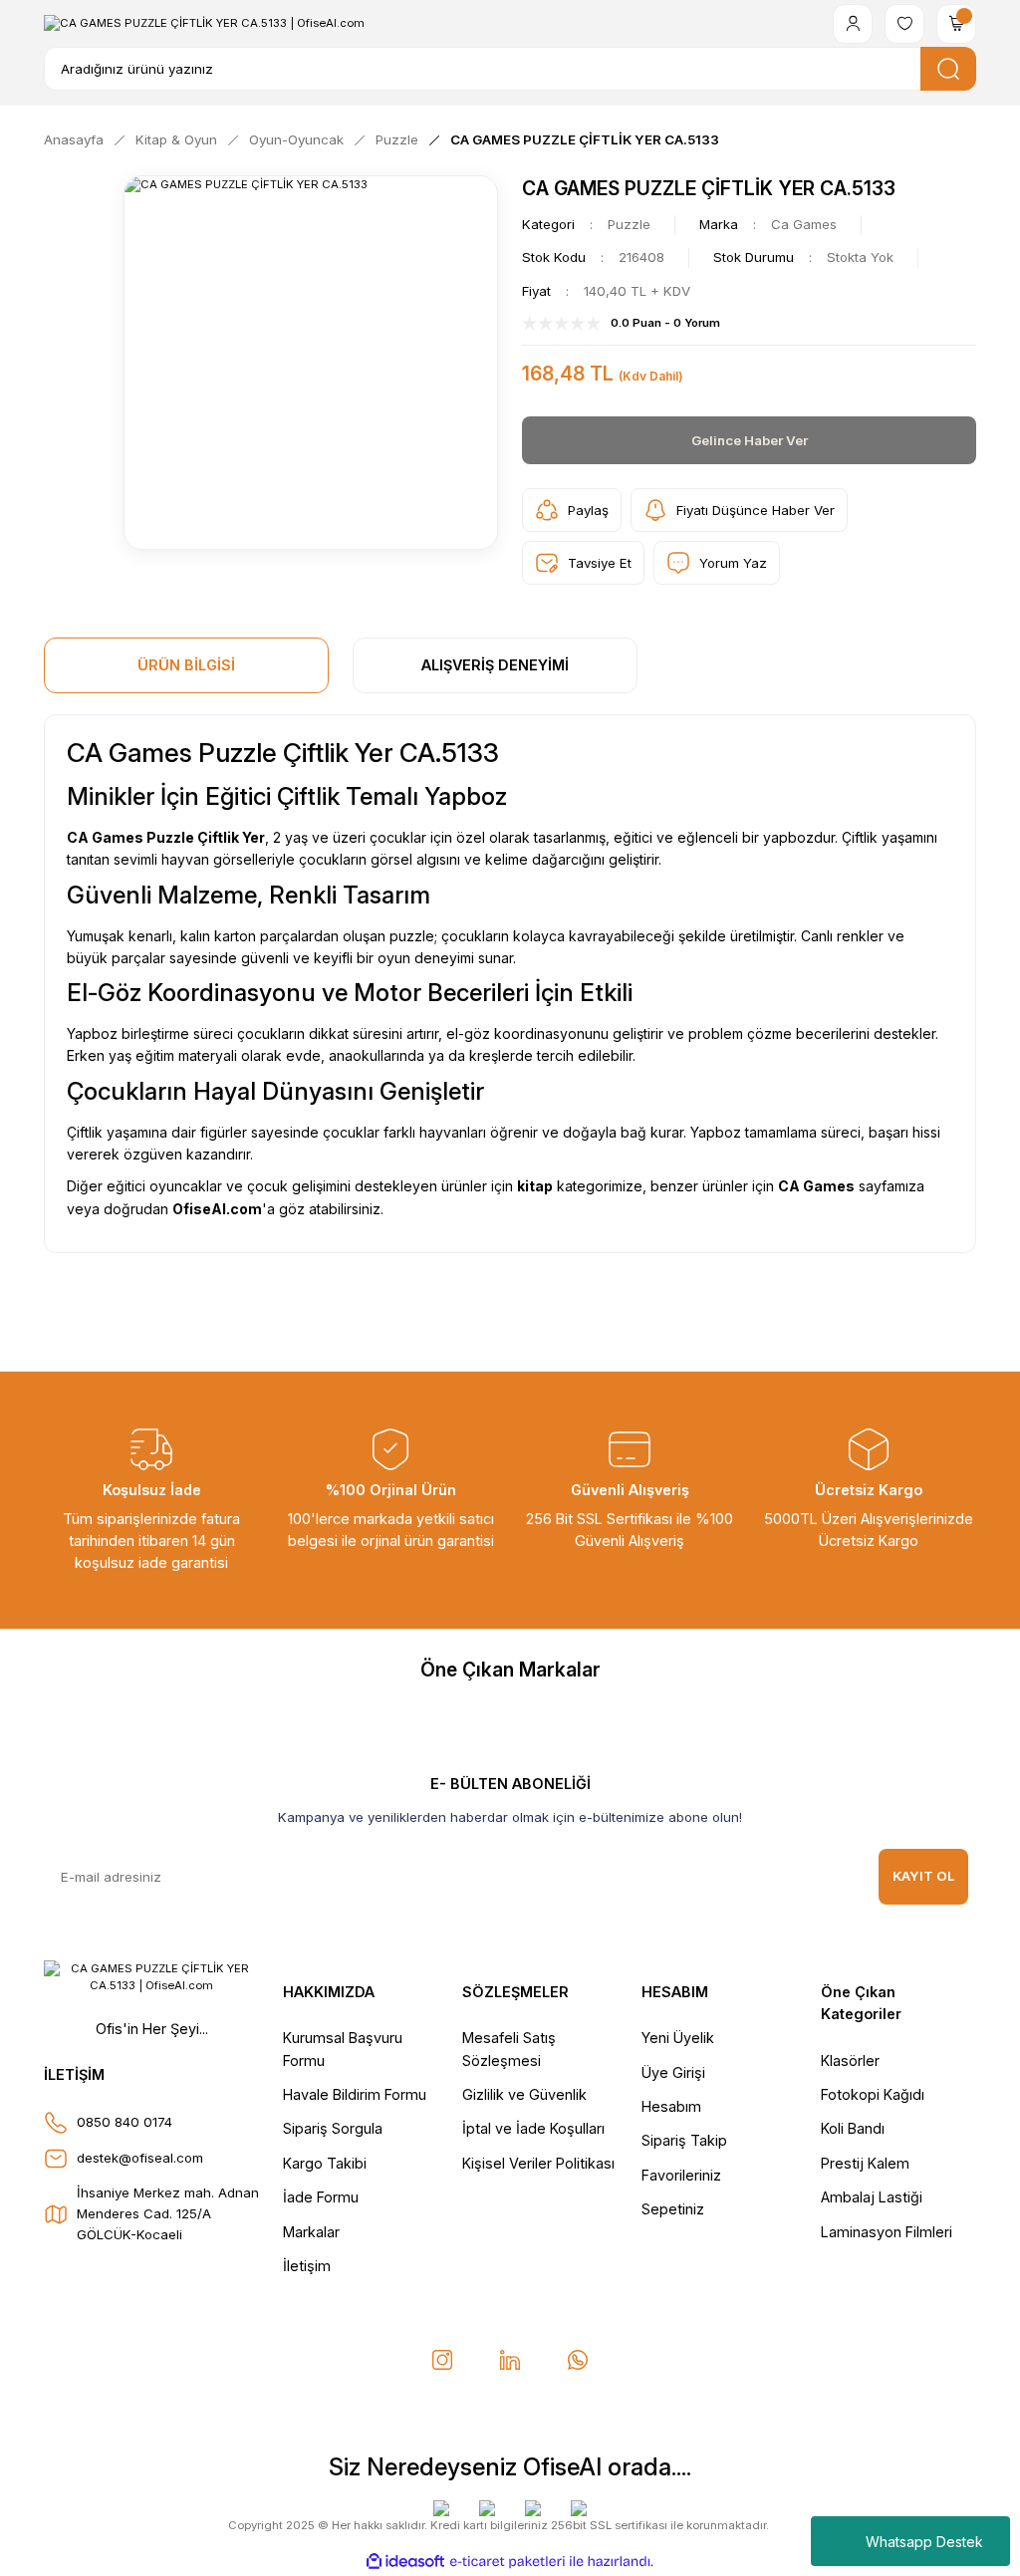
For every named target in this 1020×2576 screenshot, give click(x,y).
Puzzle (629, 224)
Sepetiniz (673, 2209)
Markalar (311, 2232)
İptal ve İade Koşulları (533, 2128)
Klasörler (850, 2061)
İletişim (307, 2266)
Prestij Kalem (865, 2163)
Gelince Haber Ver (750, 440)
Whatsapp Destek (924, 2542)
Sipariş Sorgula (333, 2128)
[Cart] (956, 24)
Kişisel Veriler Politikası (538, 2163)
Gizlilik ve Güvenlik (524, 2094)
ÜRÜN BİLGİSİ (186, 665)
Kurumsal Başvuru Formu (343, 2049)
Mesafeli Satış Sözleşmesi (509, 2049)
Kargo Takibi (325, 2163)
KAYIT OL (924, 1876)
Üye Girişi (673, 2072)
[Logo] (204, 23)
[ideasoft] (405, 2562)
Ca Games (804, 224)
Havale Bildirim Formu (355, 2094)
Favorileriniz (681, 2175)
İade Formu (321, 2197)
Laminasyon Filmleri (887, 2232)
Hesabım (671, 2106)
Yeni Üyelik (678, 2038)
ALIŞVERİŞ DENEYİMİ (495, 665)
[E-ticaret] (508, 2562)
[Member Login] (853, 24)
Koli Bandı (853, 2128)
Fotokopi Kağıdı (873, 2094)
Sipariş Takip (684, 2140)
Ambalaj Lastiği (872, 2197)
